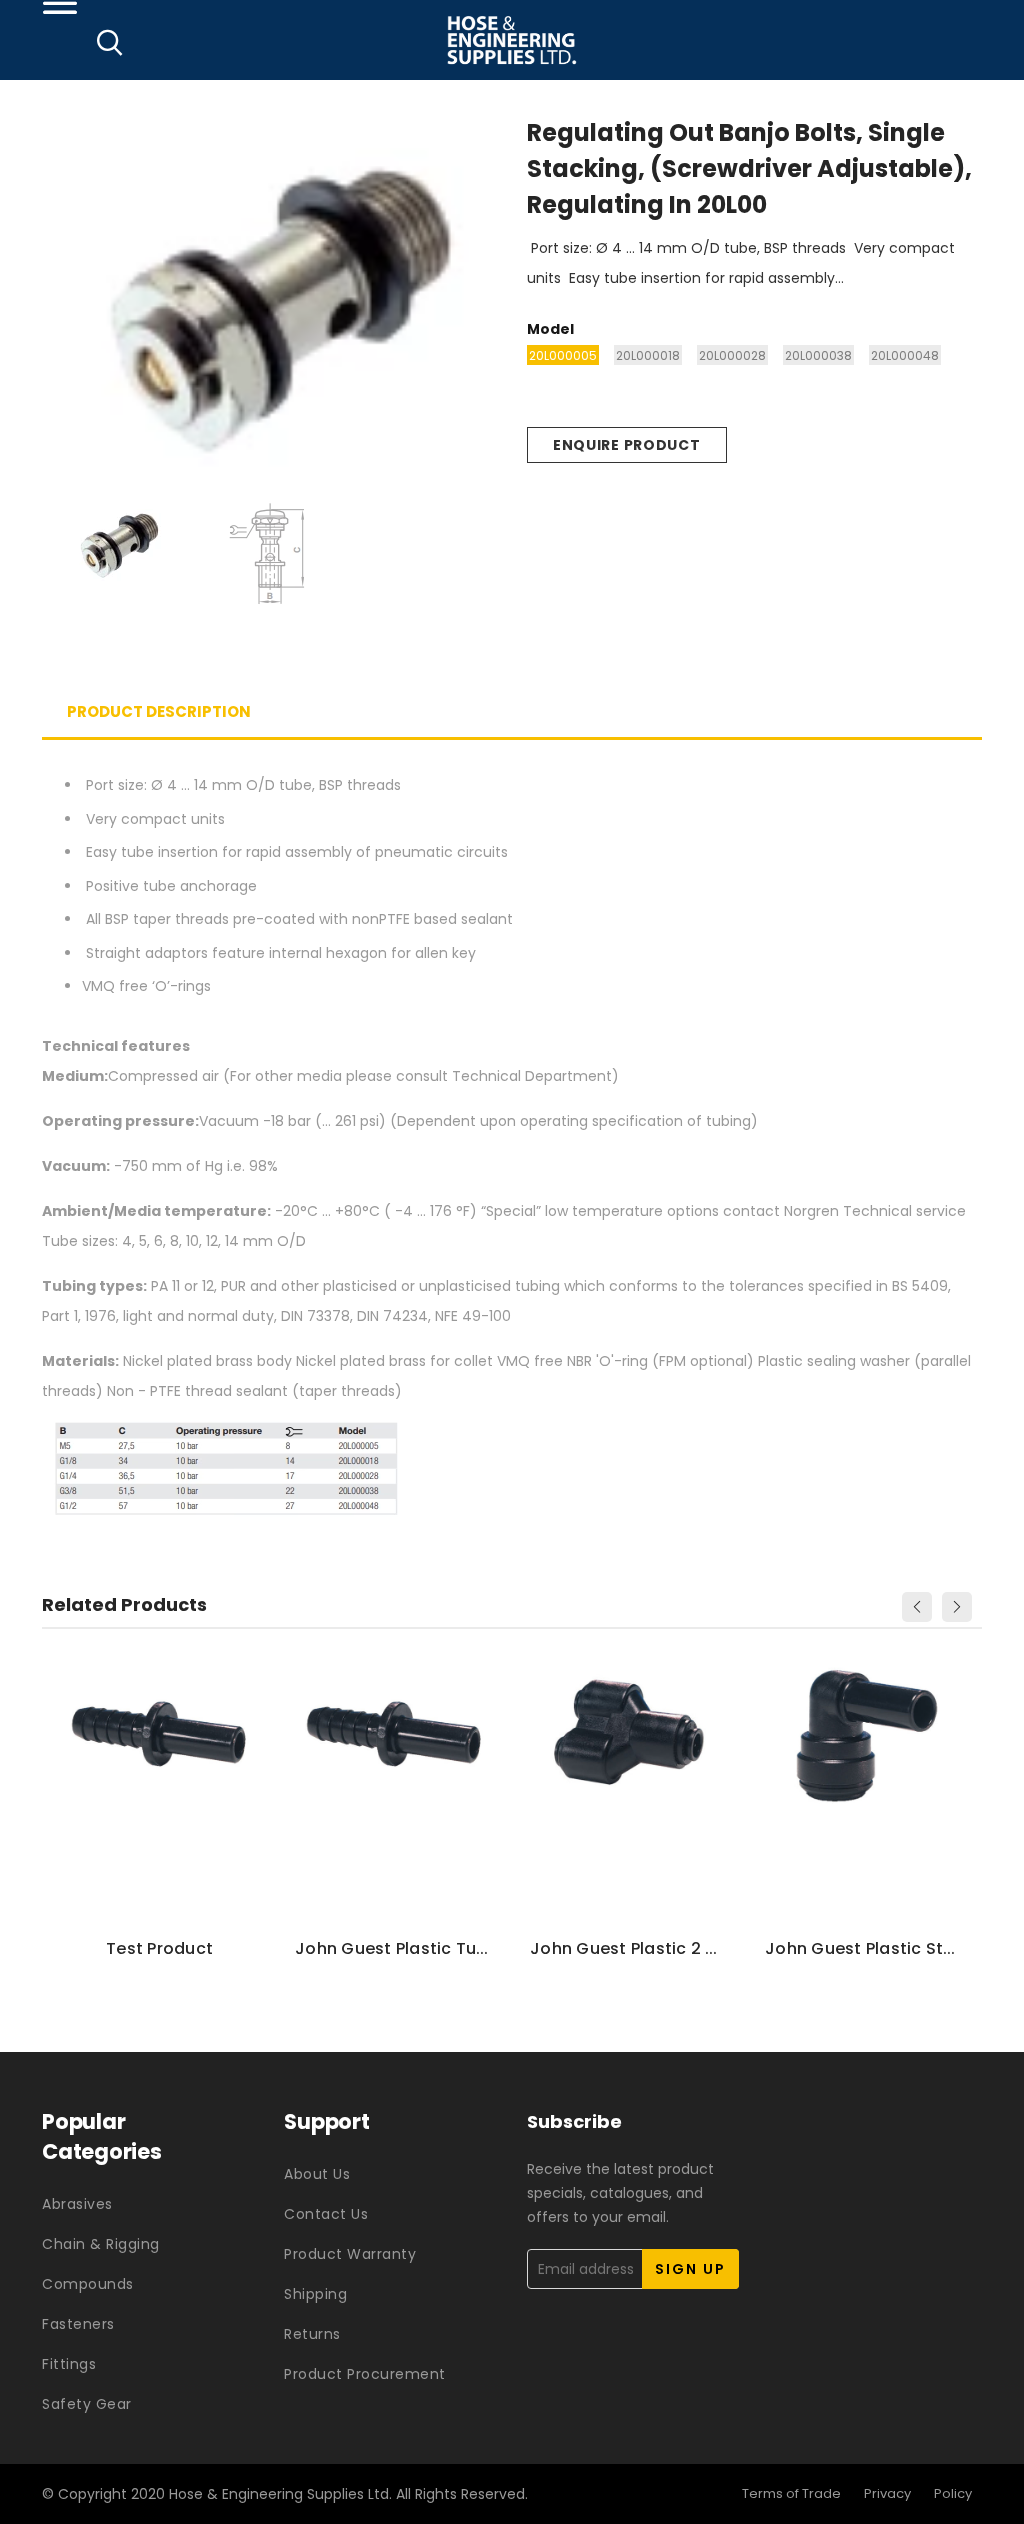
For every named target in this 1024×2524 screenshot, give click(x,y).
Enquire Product (627, 445)
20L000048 (905, 355)
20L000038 (818, 355)
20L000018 (648, 355)
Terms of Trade (791, 2493)
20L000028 (732, 355)
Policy (953, 2493)
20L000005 (563, 355)
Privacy (887, 2493)
